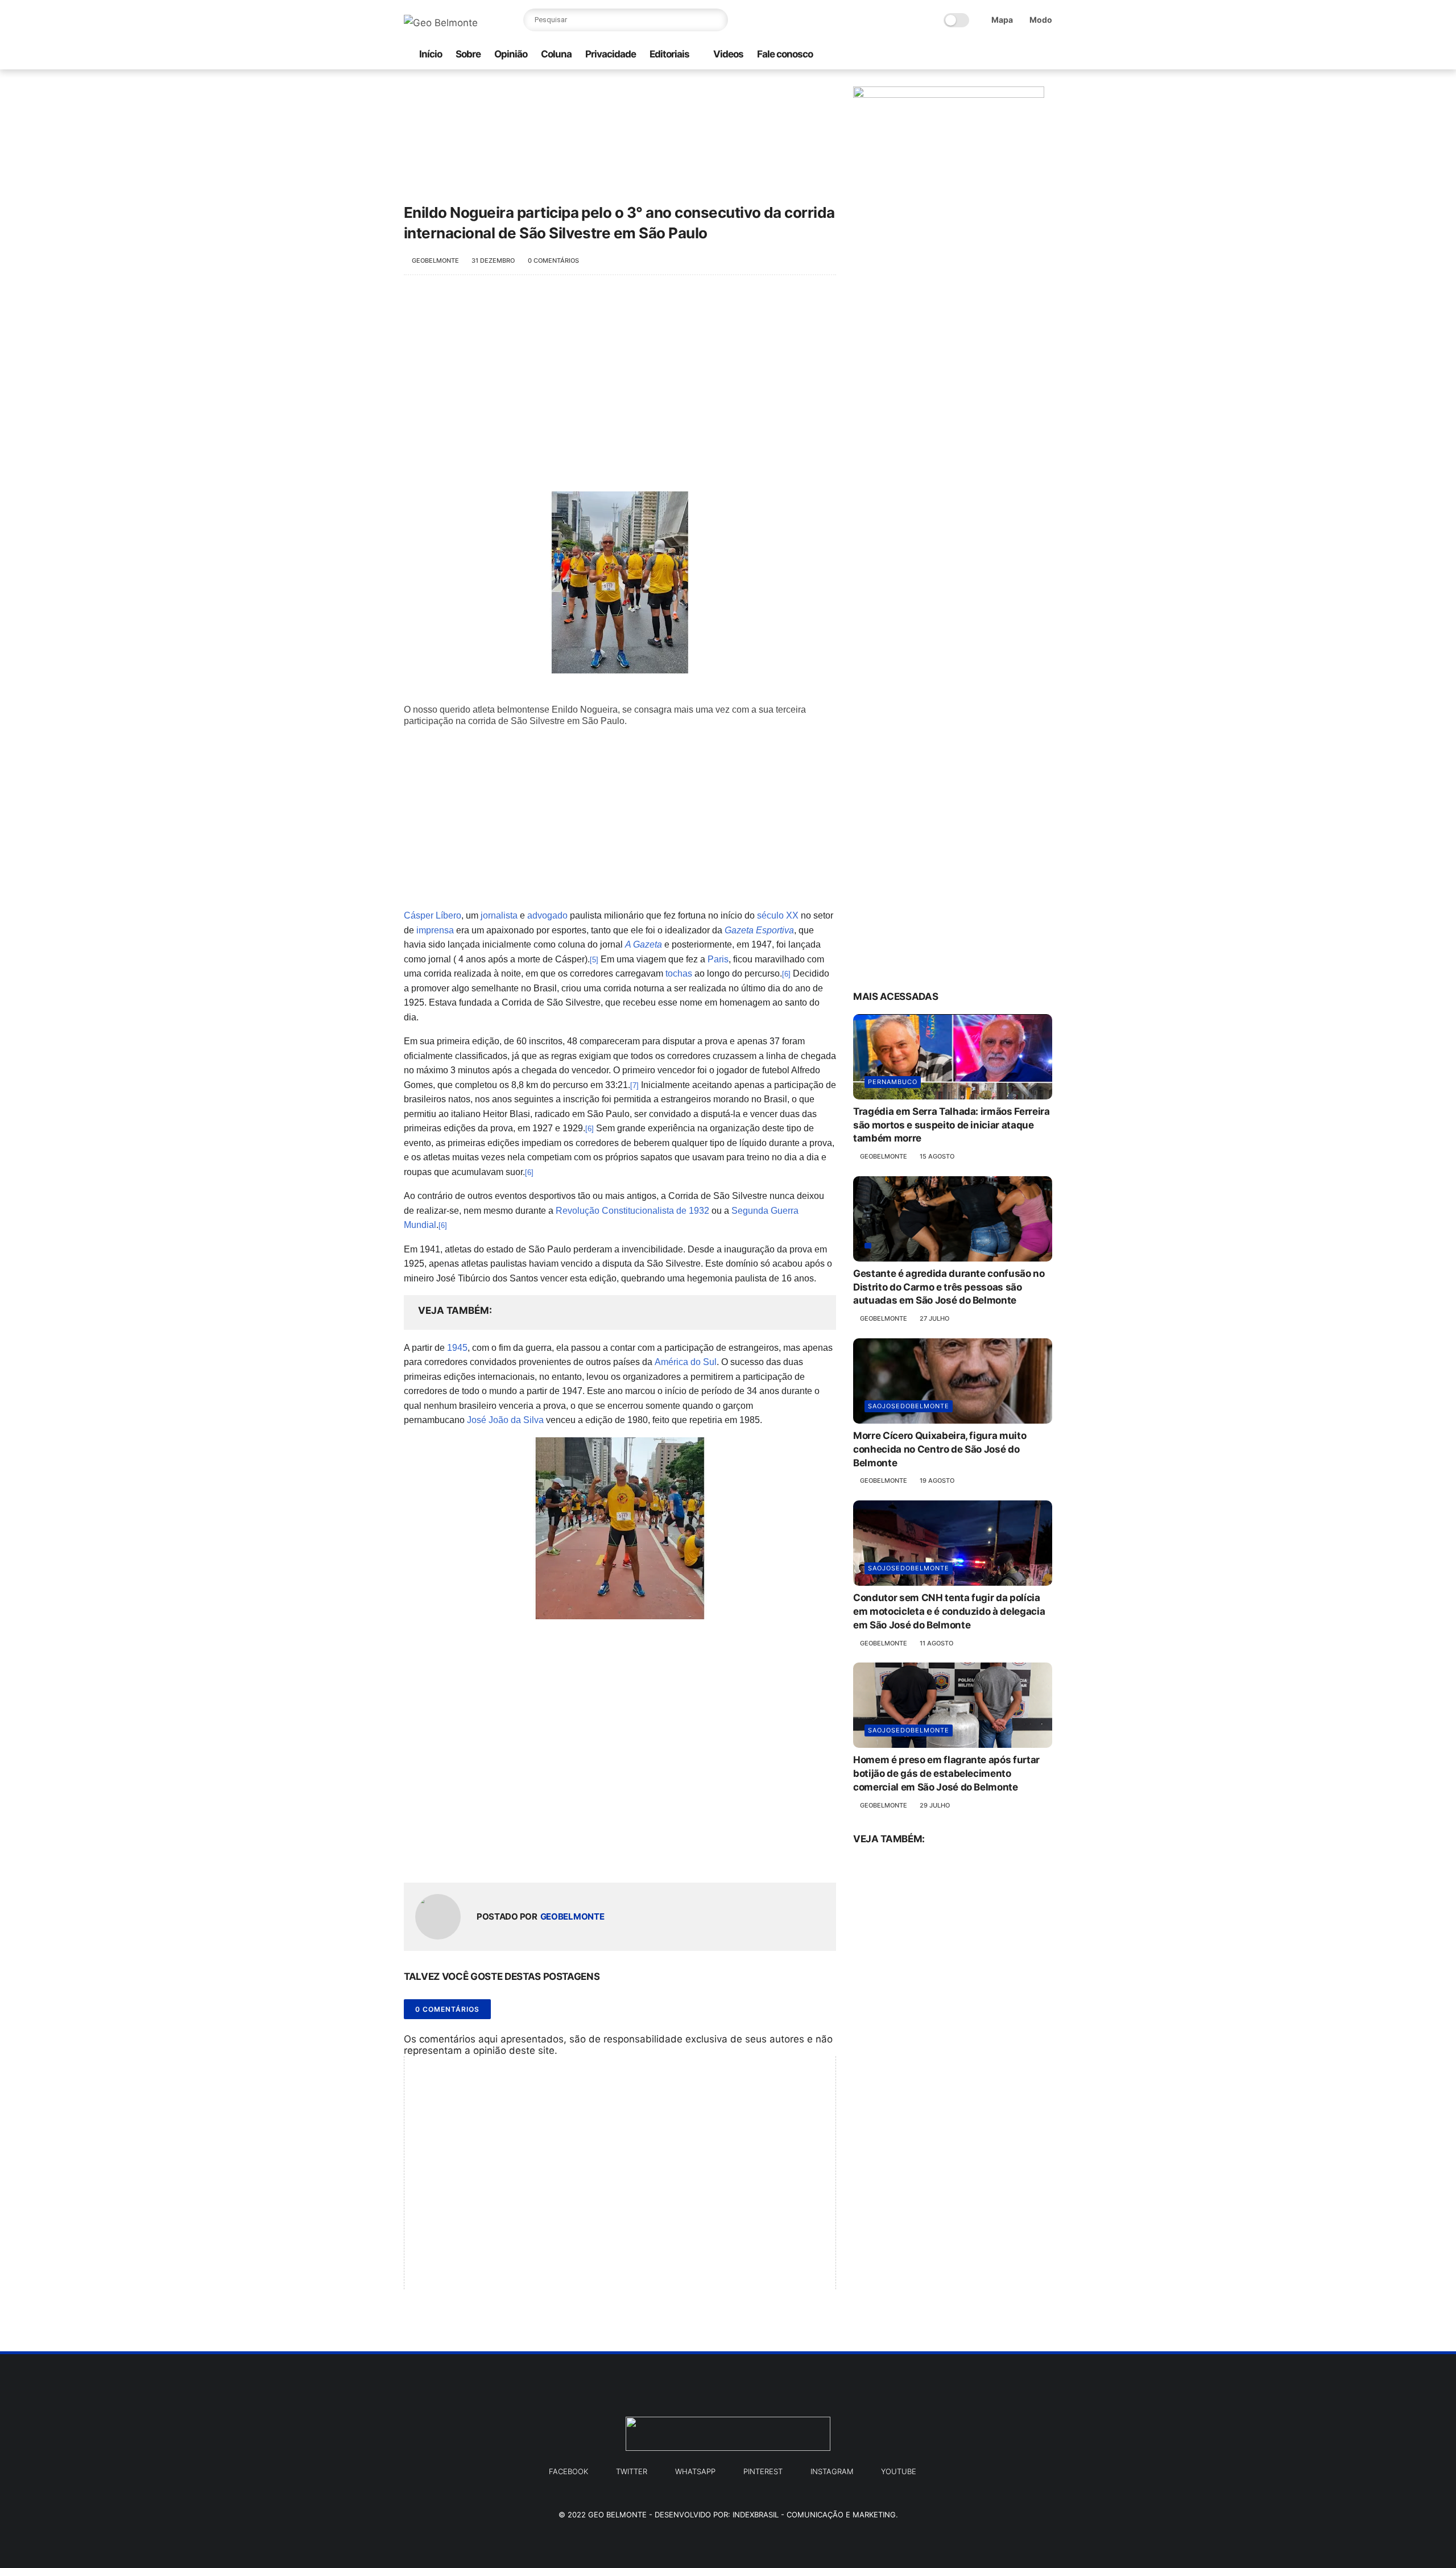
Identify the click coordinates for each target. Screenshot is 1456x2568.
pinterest (763, 2471)
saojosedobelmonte (909, 1406)
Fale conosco (785, 54)
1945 (457, 1348)
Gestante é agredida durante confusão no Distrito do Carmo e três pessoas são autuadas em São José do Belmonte (949, 1287)
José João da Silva (505, 1420)
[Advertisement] (620, 378)
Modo (1041, 20)
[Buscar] (717, 20)
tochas (679, 973)
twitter (632, 2471)
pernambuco (893, 1082)
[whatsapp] (955, 55)
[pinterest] (1028, 55)
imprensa (435, 930)
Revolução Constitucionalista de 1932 (632, 1211)
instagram (832, 2471)
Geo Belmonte (617, 2515)
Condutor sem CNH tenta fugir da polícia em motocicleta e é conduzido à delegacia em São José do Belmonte (949, 1611)
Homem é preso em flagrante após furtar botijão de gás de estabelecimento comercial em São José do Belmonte (946, 1773)
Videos (728, 54)
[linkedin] (505, 1856)
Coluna (556, 54)
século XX (778, 915)
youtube (899, 2471)
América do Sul (686, 1362)
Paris (718, 959)
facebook (568, 2471)
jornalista (499, 915)
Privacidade (611, 54)
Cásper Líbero (433, 915)
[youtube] (1046, 55)
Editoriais (669, 54)
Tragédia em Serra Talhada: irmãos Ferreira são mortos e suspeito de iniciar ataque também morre (952, 1125)
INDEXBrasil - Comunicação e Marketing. (815, 2515)
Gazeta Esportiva (759, 930)
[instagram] (973, 55)
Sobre (468, 54)
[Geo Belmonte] (441, 23)
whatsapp (695, 2471)
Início (431, 54)
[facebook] (991, 55)
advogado (547, 915)
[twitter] (1010, 55)
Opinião (511, 54)
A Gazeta (644, 944)
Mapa (1002, 20)
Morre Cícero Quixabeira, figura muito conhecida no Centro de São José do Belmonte (940, 1449)
